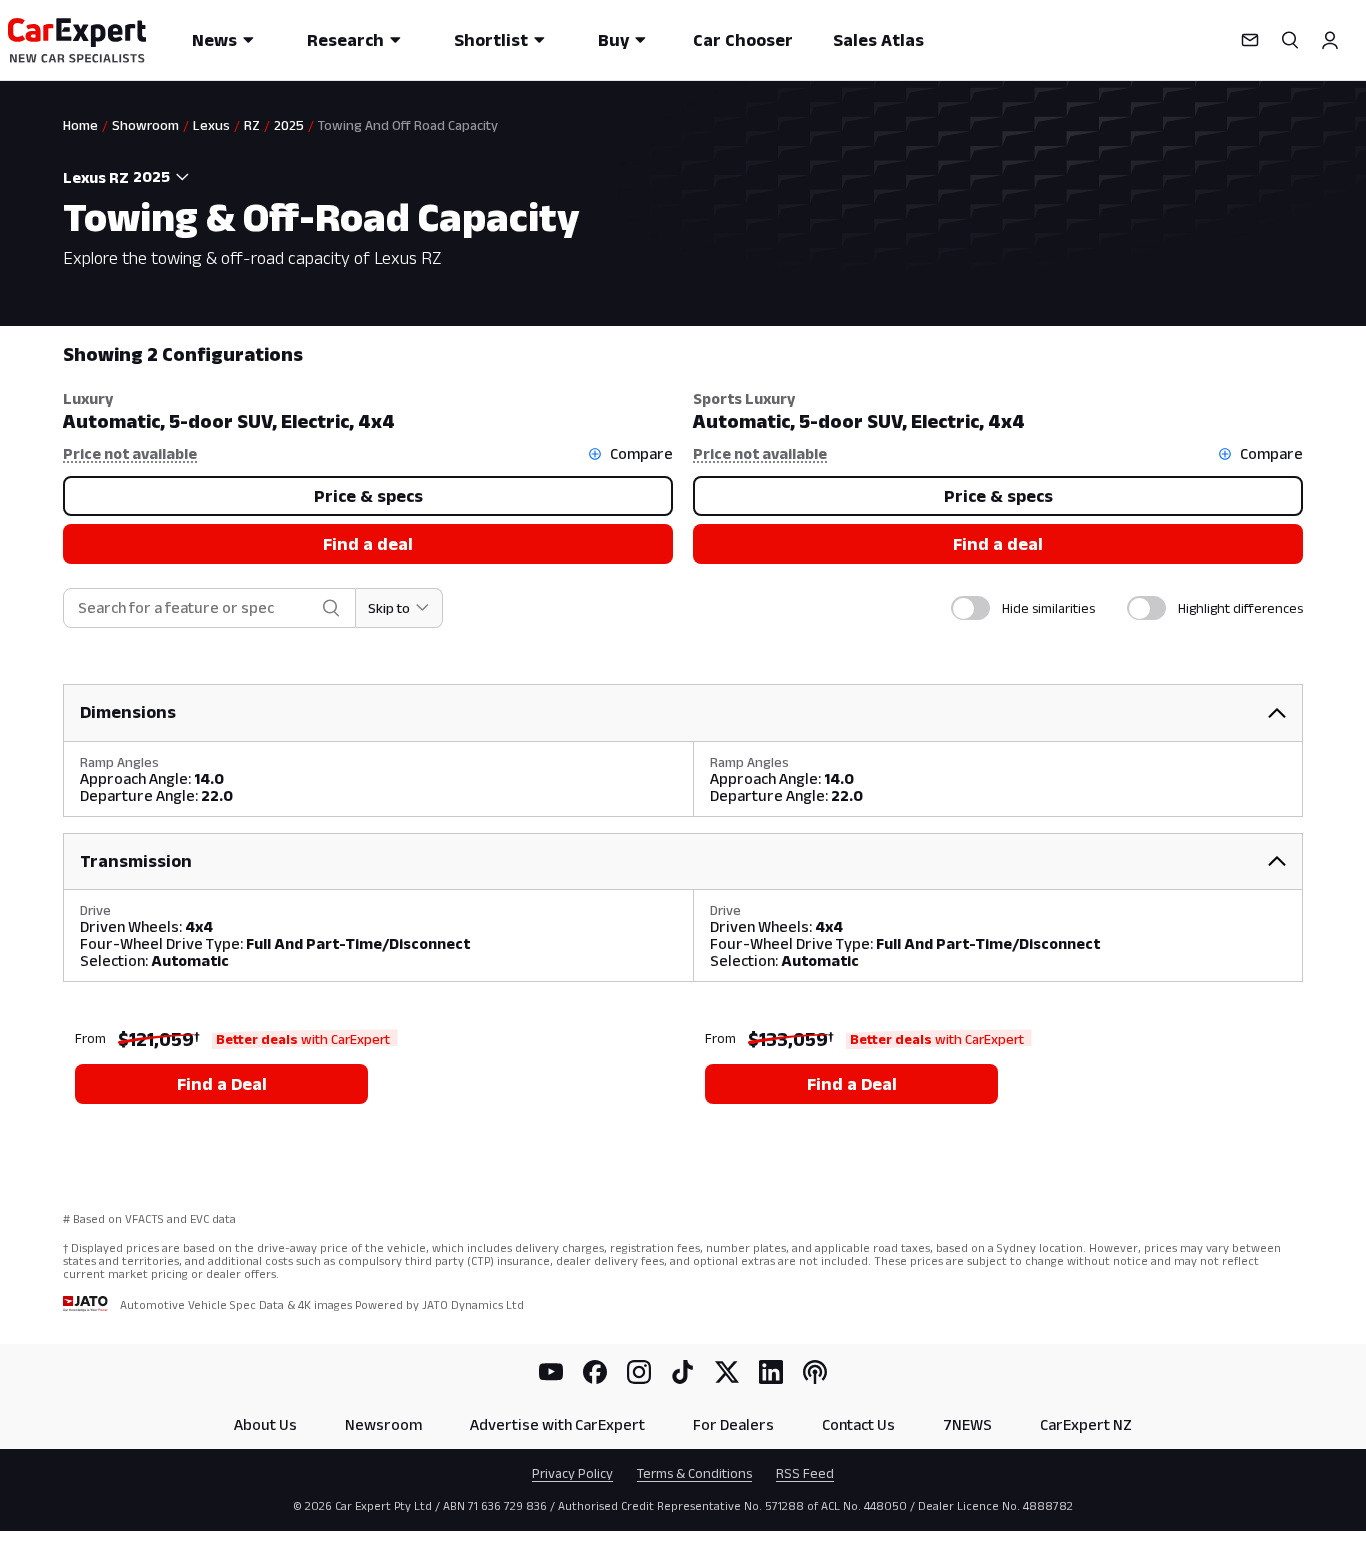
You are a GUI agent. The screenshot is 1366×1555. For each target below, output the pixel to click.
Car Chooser (743, 40)
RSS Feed (805, 1473)
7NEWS (967, 1424)
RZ (252, 125)
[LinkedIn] (771, 1372)
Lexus (211, 125)
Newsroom (383, 1424)
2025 (289, 125)
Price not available (130, 453)
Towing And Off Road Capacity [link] (408, 125)
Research (345, 40)
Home (80, 125)
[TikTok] (683, 1372)
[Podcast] (815, 1372)
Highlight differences (1240, 608)
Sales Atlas (878, 40)
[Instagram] (639, 1372)
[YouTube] (551, 1372)
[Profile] (1330, 40)
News (214, 40)
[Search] (1290, 40)
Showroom (145, 125)
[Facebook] (595, 1372)
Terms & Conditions (694, 1473)
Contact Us (858, 1424)
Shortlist (491, 40)
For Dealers (733, 1424)
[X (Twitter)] (727, 1372)
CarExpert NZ (1086, 1424)
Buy (613, 40)
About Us (265, 1424)
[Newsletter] (1250, 40)
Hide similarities (1048, 608)
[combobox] (164, 177)
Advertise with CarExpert (557, 1424)
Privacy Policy (572, 1473)
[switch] (970, 608)
